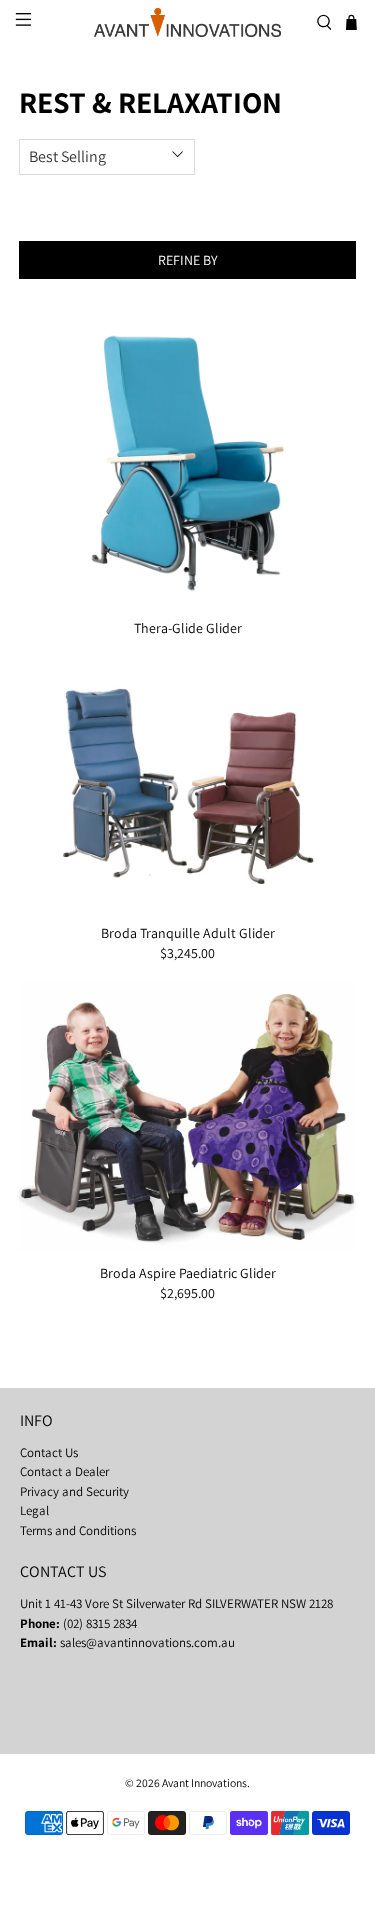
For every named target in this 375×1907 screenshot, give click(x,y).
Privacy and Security (74, 1491)
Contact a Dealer (64, 1471)
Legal (34, 1510)
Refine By (188, 260)
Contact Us (49, 1452)
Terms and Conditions (78, 1530)
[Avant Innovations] (188, 22)
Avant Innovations (204, 1782)
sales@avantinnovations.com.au (147, 1642)
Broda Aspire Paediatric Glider (188, 1273)
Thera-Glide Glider (188, 628)
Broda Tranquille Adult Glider (188, 933)
